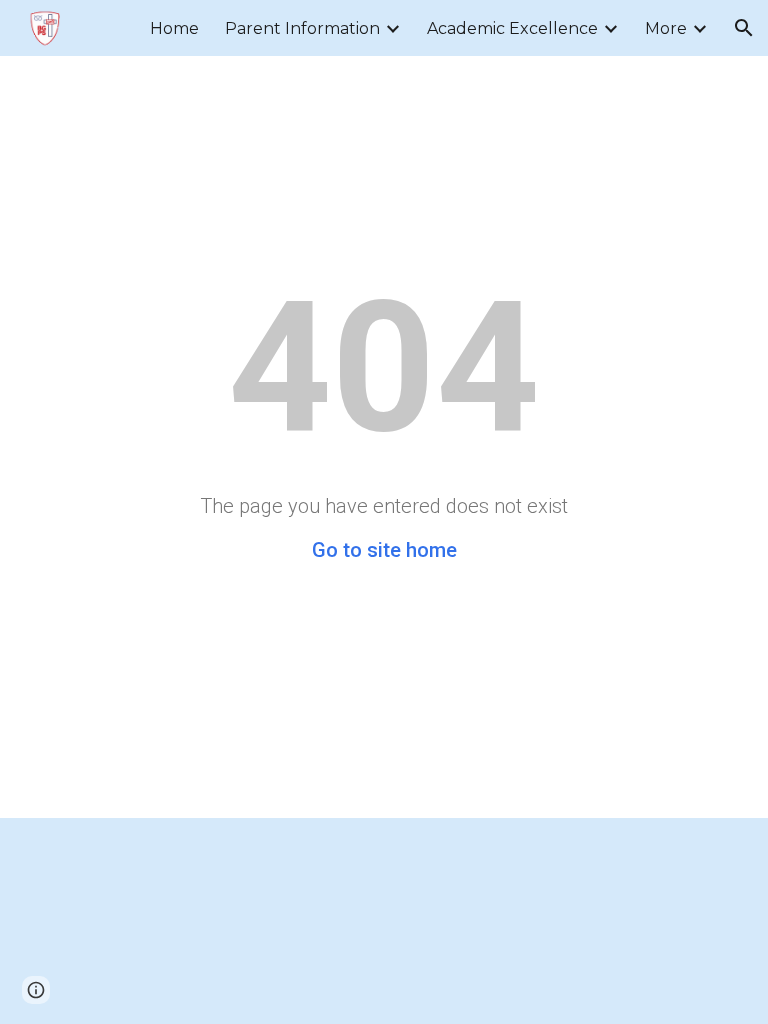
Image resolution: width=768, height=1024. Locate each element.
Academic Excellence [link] (512, 28)
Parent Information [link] (302, 28)
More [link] (666, 28)
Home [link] (174, 28)
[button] (744, 28)
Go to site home (384, 550)
